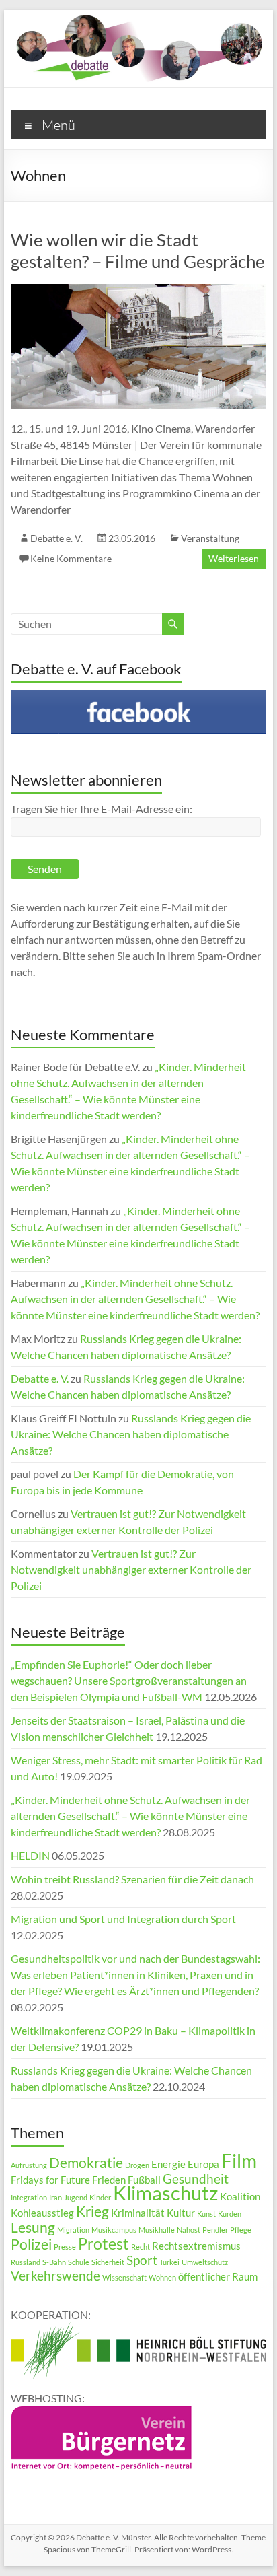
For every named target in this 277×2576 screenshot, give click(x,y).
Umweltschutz (205, 2262)
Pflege (241, 2230)
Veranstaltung (210, 538)
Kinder (100, 2197)
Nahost (189, 2230)
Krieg (92, 2211)
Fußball (144, 2180)
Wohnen (162, 2277)
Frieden (109, 2180)
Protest (104, 2243)
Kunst (206, 2214)
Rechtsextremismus (196, 2246)
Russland (26, 2262)
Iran (55, 2197)
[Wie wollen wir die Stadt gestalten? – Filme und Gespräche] (138, 290)
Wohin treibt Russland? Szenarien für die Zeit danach (132, 1879)
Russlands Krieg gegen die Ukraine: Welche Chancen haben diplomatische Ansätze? (131, 1434)
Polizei (31, 2244)
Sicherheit (108, 2262)
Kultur (181, 2213)
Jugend (76, 2197)
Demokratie (86, 2163)
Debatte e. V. (56, 538)
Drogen (137, 2165)
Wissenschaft (124, 2277)
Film (239, 2161)
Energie (168, 2164)
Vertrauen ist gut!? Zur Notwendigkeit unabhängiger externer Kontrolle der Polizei (131, 1569)
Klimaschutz (165, 2193)
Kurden (230, 2214)
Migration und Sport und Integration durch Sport (123, 1919)
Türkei (169, 2262)
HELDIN (30, 1855)
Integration (29, 2197)
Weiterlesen (234, 558)
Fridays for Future (50, 2180)
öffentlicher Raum (218, 2276)
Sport (142, 2260)
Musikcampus (114, 2230)
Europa (203, 2164)
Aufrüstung (29, 2165)
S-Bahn (54, 2262)
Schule (79, 2262)
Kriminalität (138, 2213)
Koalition (240, 2196)
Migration (73, 2230)
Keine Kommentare (71, 558)
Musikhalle (157, 2230)
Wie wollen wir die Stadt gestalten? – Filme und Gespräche (138, 250)
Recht (141, 2247)
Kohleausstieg (42, 2213)
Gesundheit (196, 2179)
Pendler (215, 2230)
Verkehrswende (55, 2276)
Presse (65, 2247)
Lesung (33, 2227)
